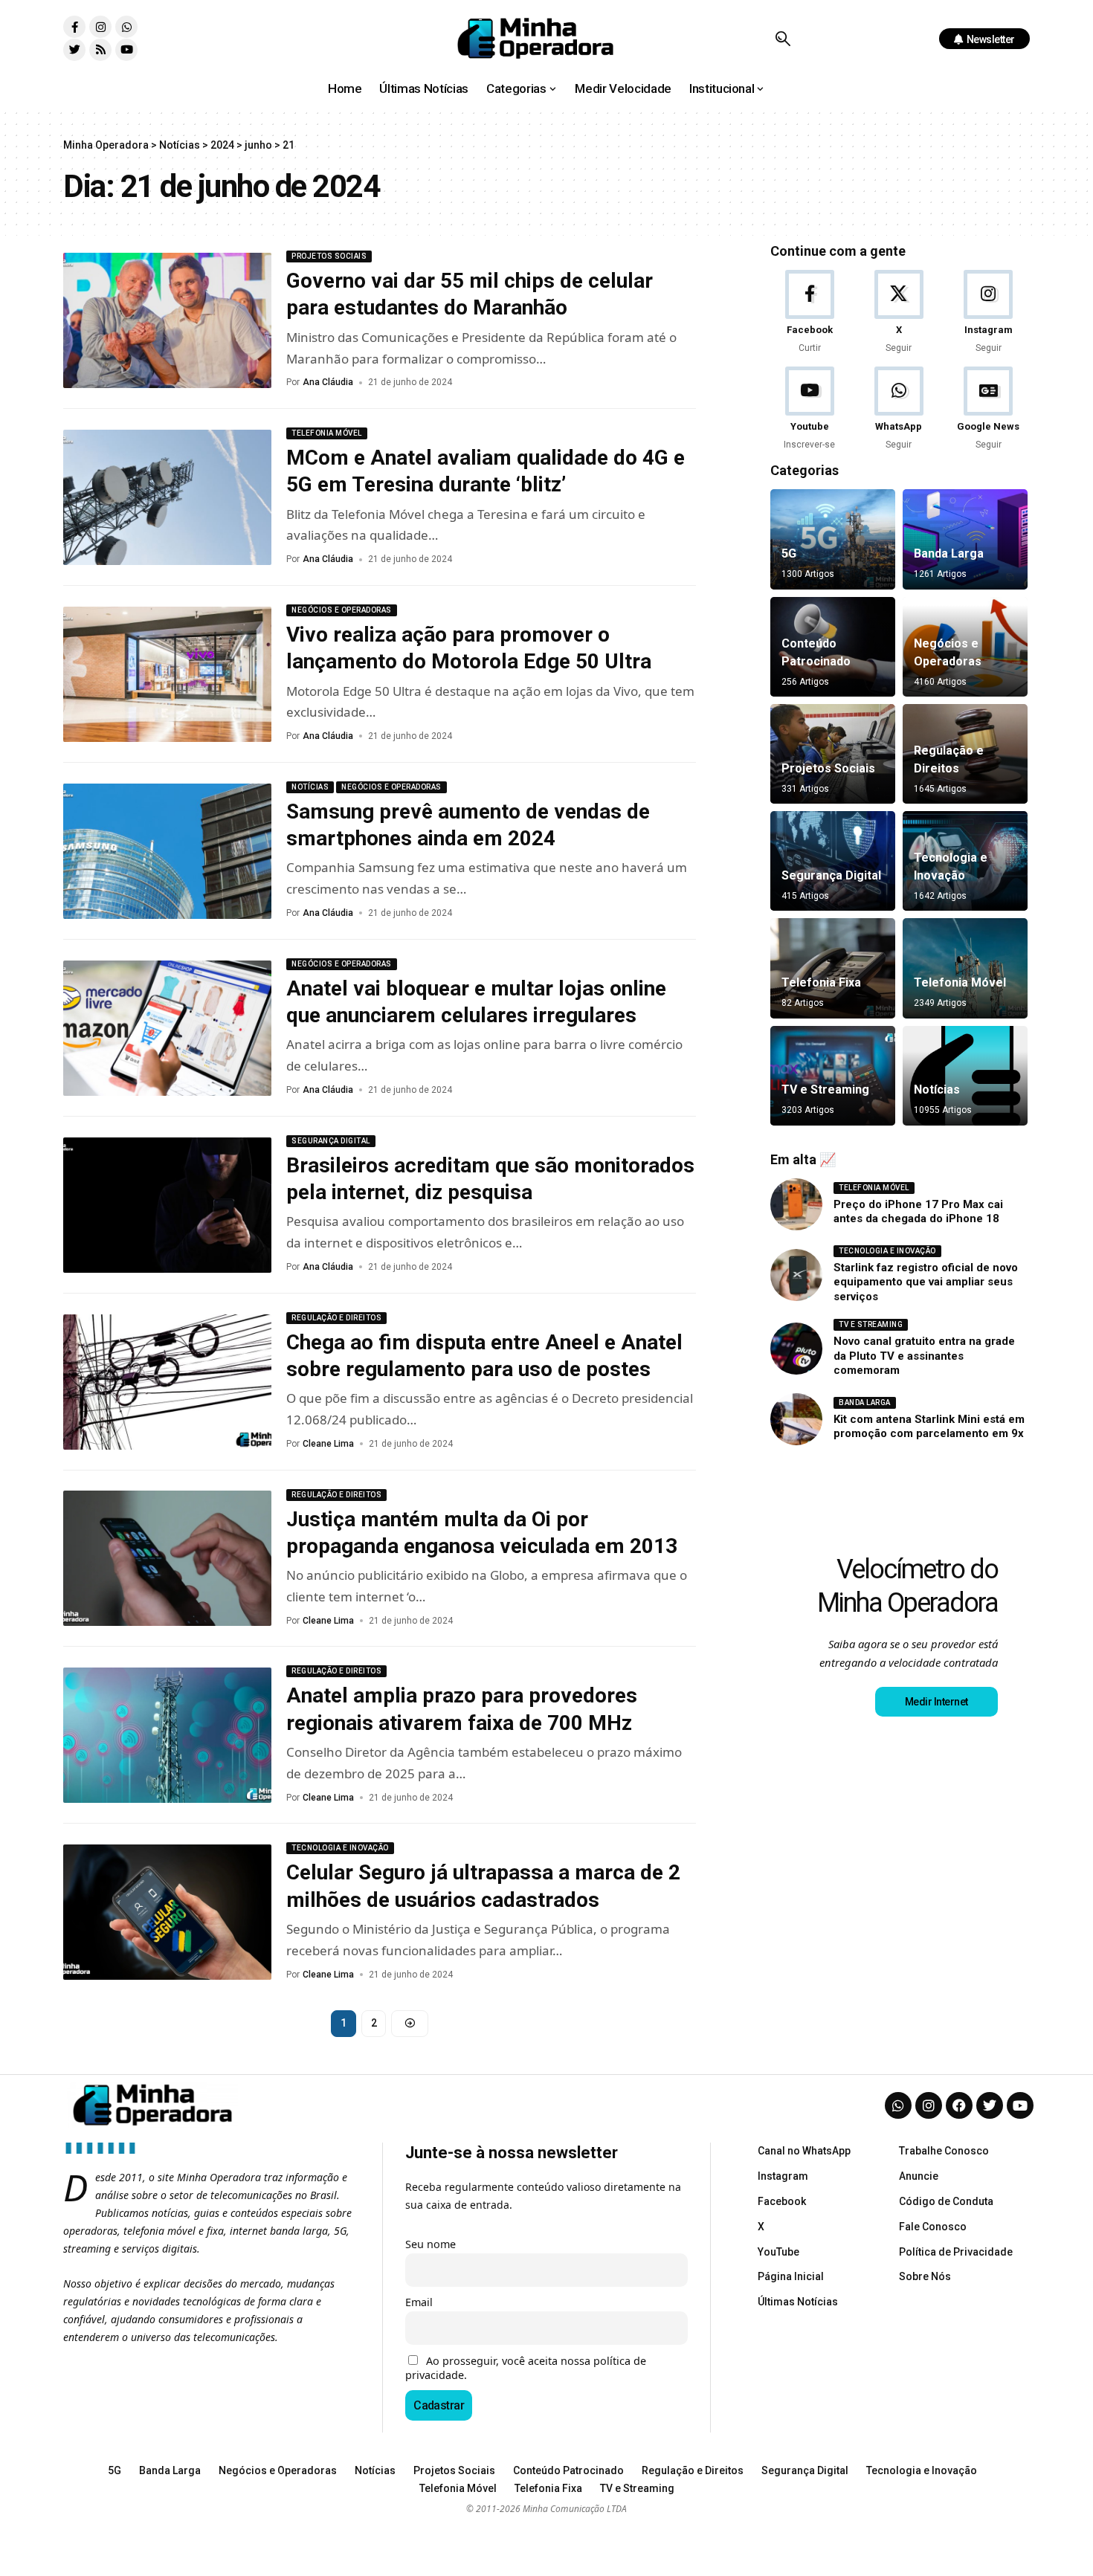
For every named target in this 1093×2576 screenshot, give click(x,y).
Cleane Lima (328, 1444)
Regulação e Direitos (336, 1318)
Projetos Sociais (329, 256)
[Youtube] (126, 50)
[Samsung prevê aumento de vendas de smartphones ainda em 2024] (167, 851)
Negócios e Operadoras (342, 610)
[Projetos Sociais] (833, 754)
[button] (783, 39)
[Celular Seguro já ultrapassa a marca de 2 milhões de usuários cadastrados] (167, 1912)
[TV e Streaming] (833, 1076)
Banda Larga (949, 553)
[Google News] (989, 409)
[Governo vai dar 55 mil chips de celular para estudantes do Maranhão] (167, 320)
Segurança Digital (331, 1141)
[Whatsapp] (126, 27)
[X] (899, 313)
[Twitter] (74, 50)
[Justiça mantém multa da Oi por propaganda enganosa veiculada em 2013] (167, 1558)
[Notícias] (965, 1076)
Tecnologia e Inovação (340, 1848)
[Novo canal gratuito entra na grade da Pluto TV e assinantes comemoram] (796, 1349)
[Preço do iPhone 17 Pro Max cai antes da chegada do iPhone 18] (796, 1204)
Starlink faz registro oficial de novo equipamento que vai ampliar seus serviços (926, 1282)
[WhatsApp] (899, 409)
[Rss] (100, 50)
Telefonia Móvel (327, 433)
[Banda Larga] (965, 539)
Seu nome (431, 2244)
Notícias (310, 787)
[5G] (833, 539)
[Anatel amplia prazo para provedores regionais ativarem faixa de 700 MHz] (167, 1735)
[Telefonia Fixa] (833, 968)
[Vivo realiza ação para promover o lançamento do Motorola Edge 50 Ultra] (167, 674)
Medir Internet (936, 1702)
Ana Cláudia (328, 382)
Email (419, 2302)
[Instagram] (100, 27)
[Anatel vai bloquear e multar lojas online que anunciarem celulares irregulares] (167, 1028)
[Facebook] (809, 313)
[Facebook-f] (74, 27)
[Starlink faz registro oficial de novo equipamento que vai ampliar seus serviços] (796, 1275)
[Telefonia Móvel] (965, 968)
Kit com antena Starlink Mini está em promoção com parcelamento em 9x (929, 1427)
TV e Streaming (825, 1090)
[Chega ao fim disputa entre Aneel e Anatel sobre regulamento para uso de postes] (167, 1382)
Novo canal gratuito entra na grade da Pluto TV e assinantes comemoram (924, 1356)
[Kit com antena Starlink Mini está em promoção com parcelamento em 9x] (796, 1419)
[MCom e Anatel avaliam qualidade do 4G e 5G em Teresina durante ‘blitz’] (167, 497)
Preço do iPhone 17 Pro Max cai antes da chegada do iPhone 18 (918, 1212)
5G (789, 553)
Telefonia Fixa (821, 982)
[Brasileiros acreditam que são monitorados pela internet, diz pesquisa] (167, 1205)
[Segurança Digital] (833, 861)
